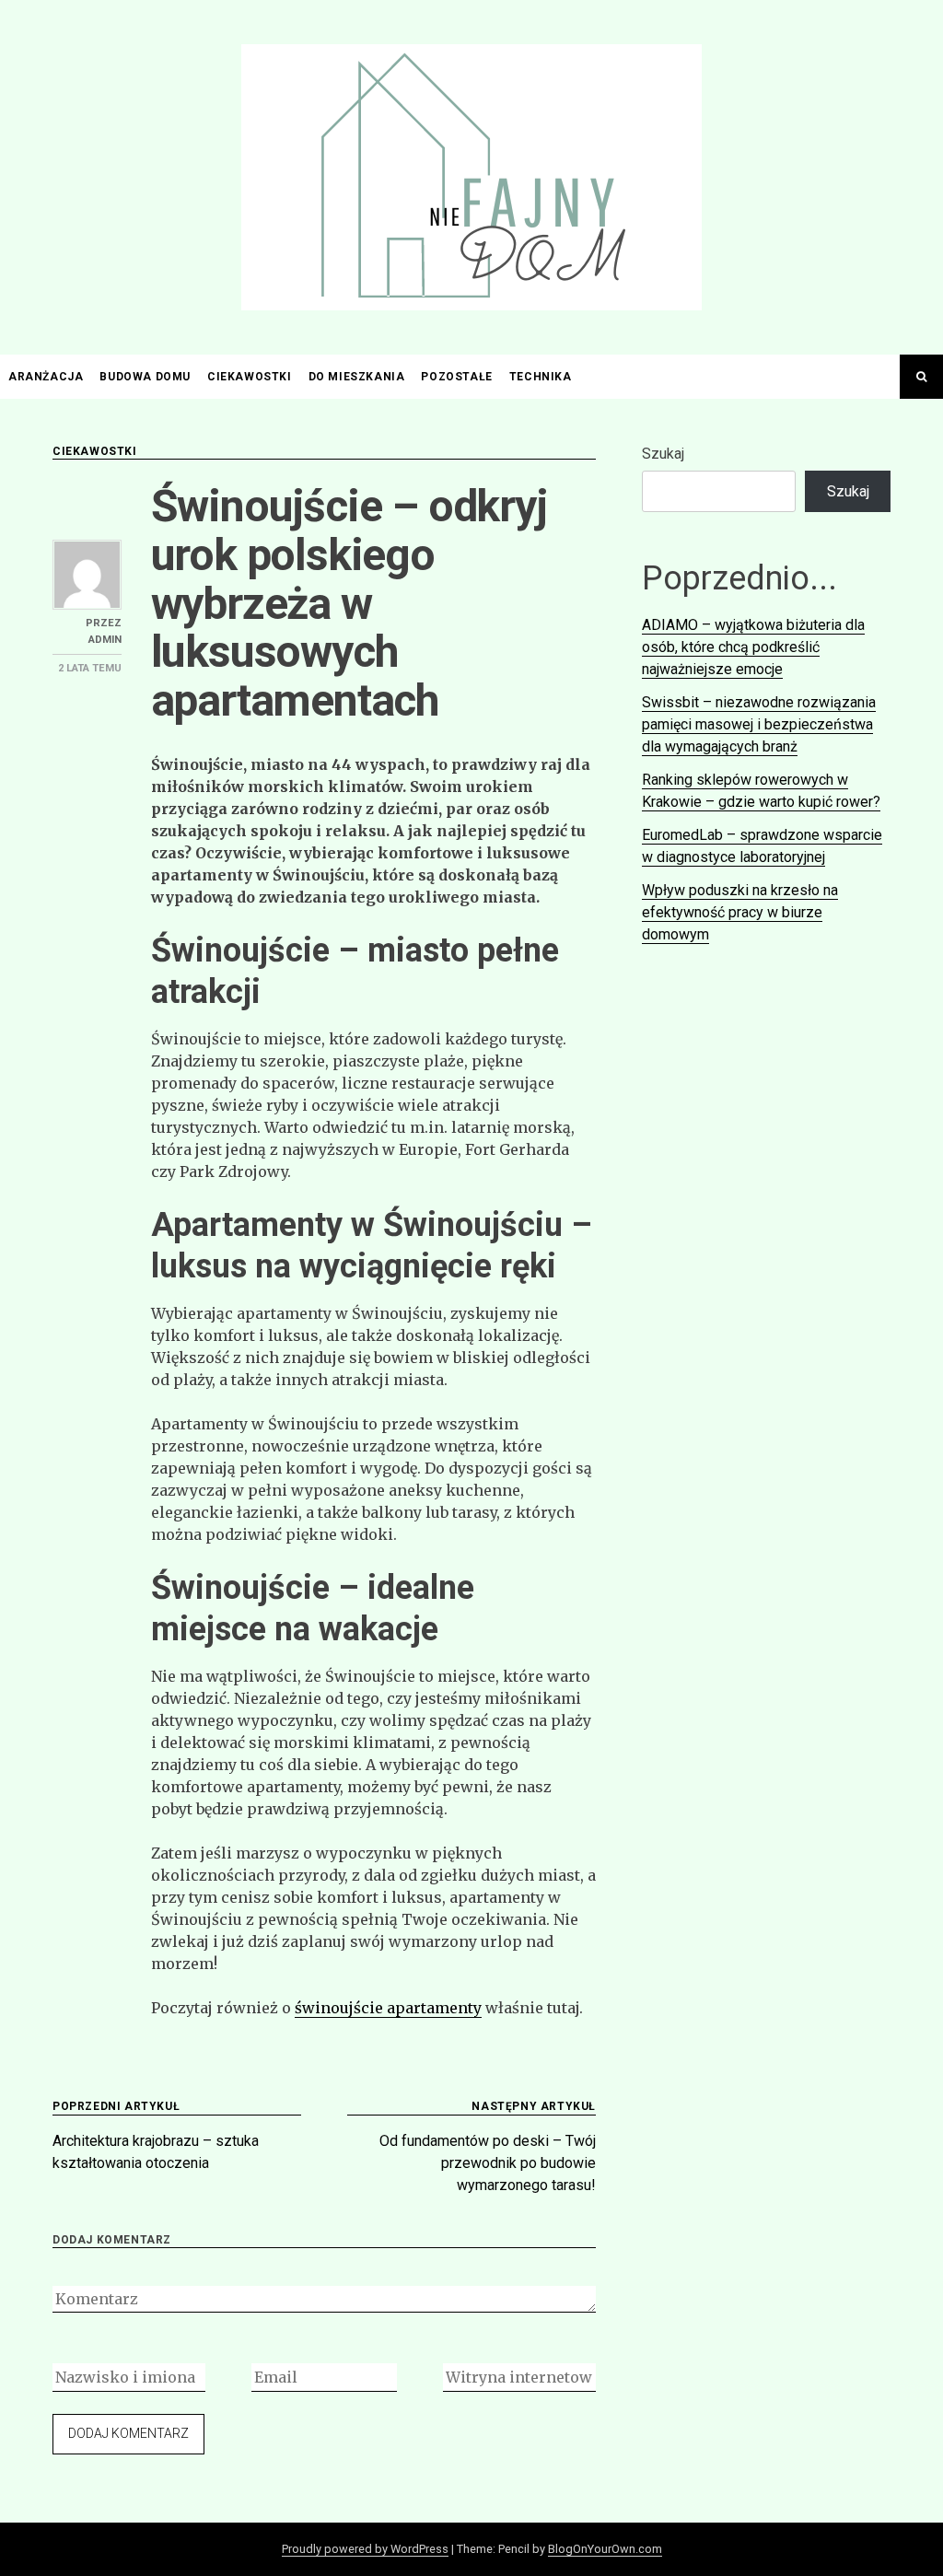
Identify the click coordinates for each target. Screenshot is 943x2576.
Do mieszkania (357, 377)
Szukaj (663, 454)
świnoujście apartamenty (388, 2008)
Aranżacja (46, 377)
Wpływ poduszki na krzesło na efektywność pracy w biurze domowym (740, 912)
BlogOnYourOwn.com (605, 2549)
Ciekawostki (250, 377)
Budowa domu (145, 377)
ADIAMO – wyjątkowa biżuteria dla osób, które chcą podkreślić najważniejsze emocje (753, 647)
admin (105, 640)
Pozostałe (456, 377)
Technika (541, 377)
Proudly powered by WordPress (365, 2549)
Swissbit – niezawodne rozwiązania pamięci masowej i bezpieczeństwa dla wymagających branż (759, 724)
